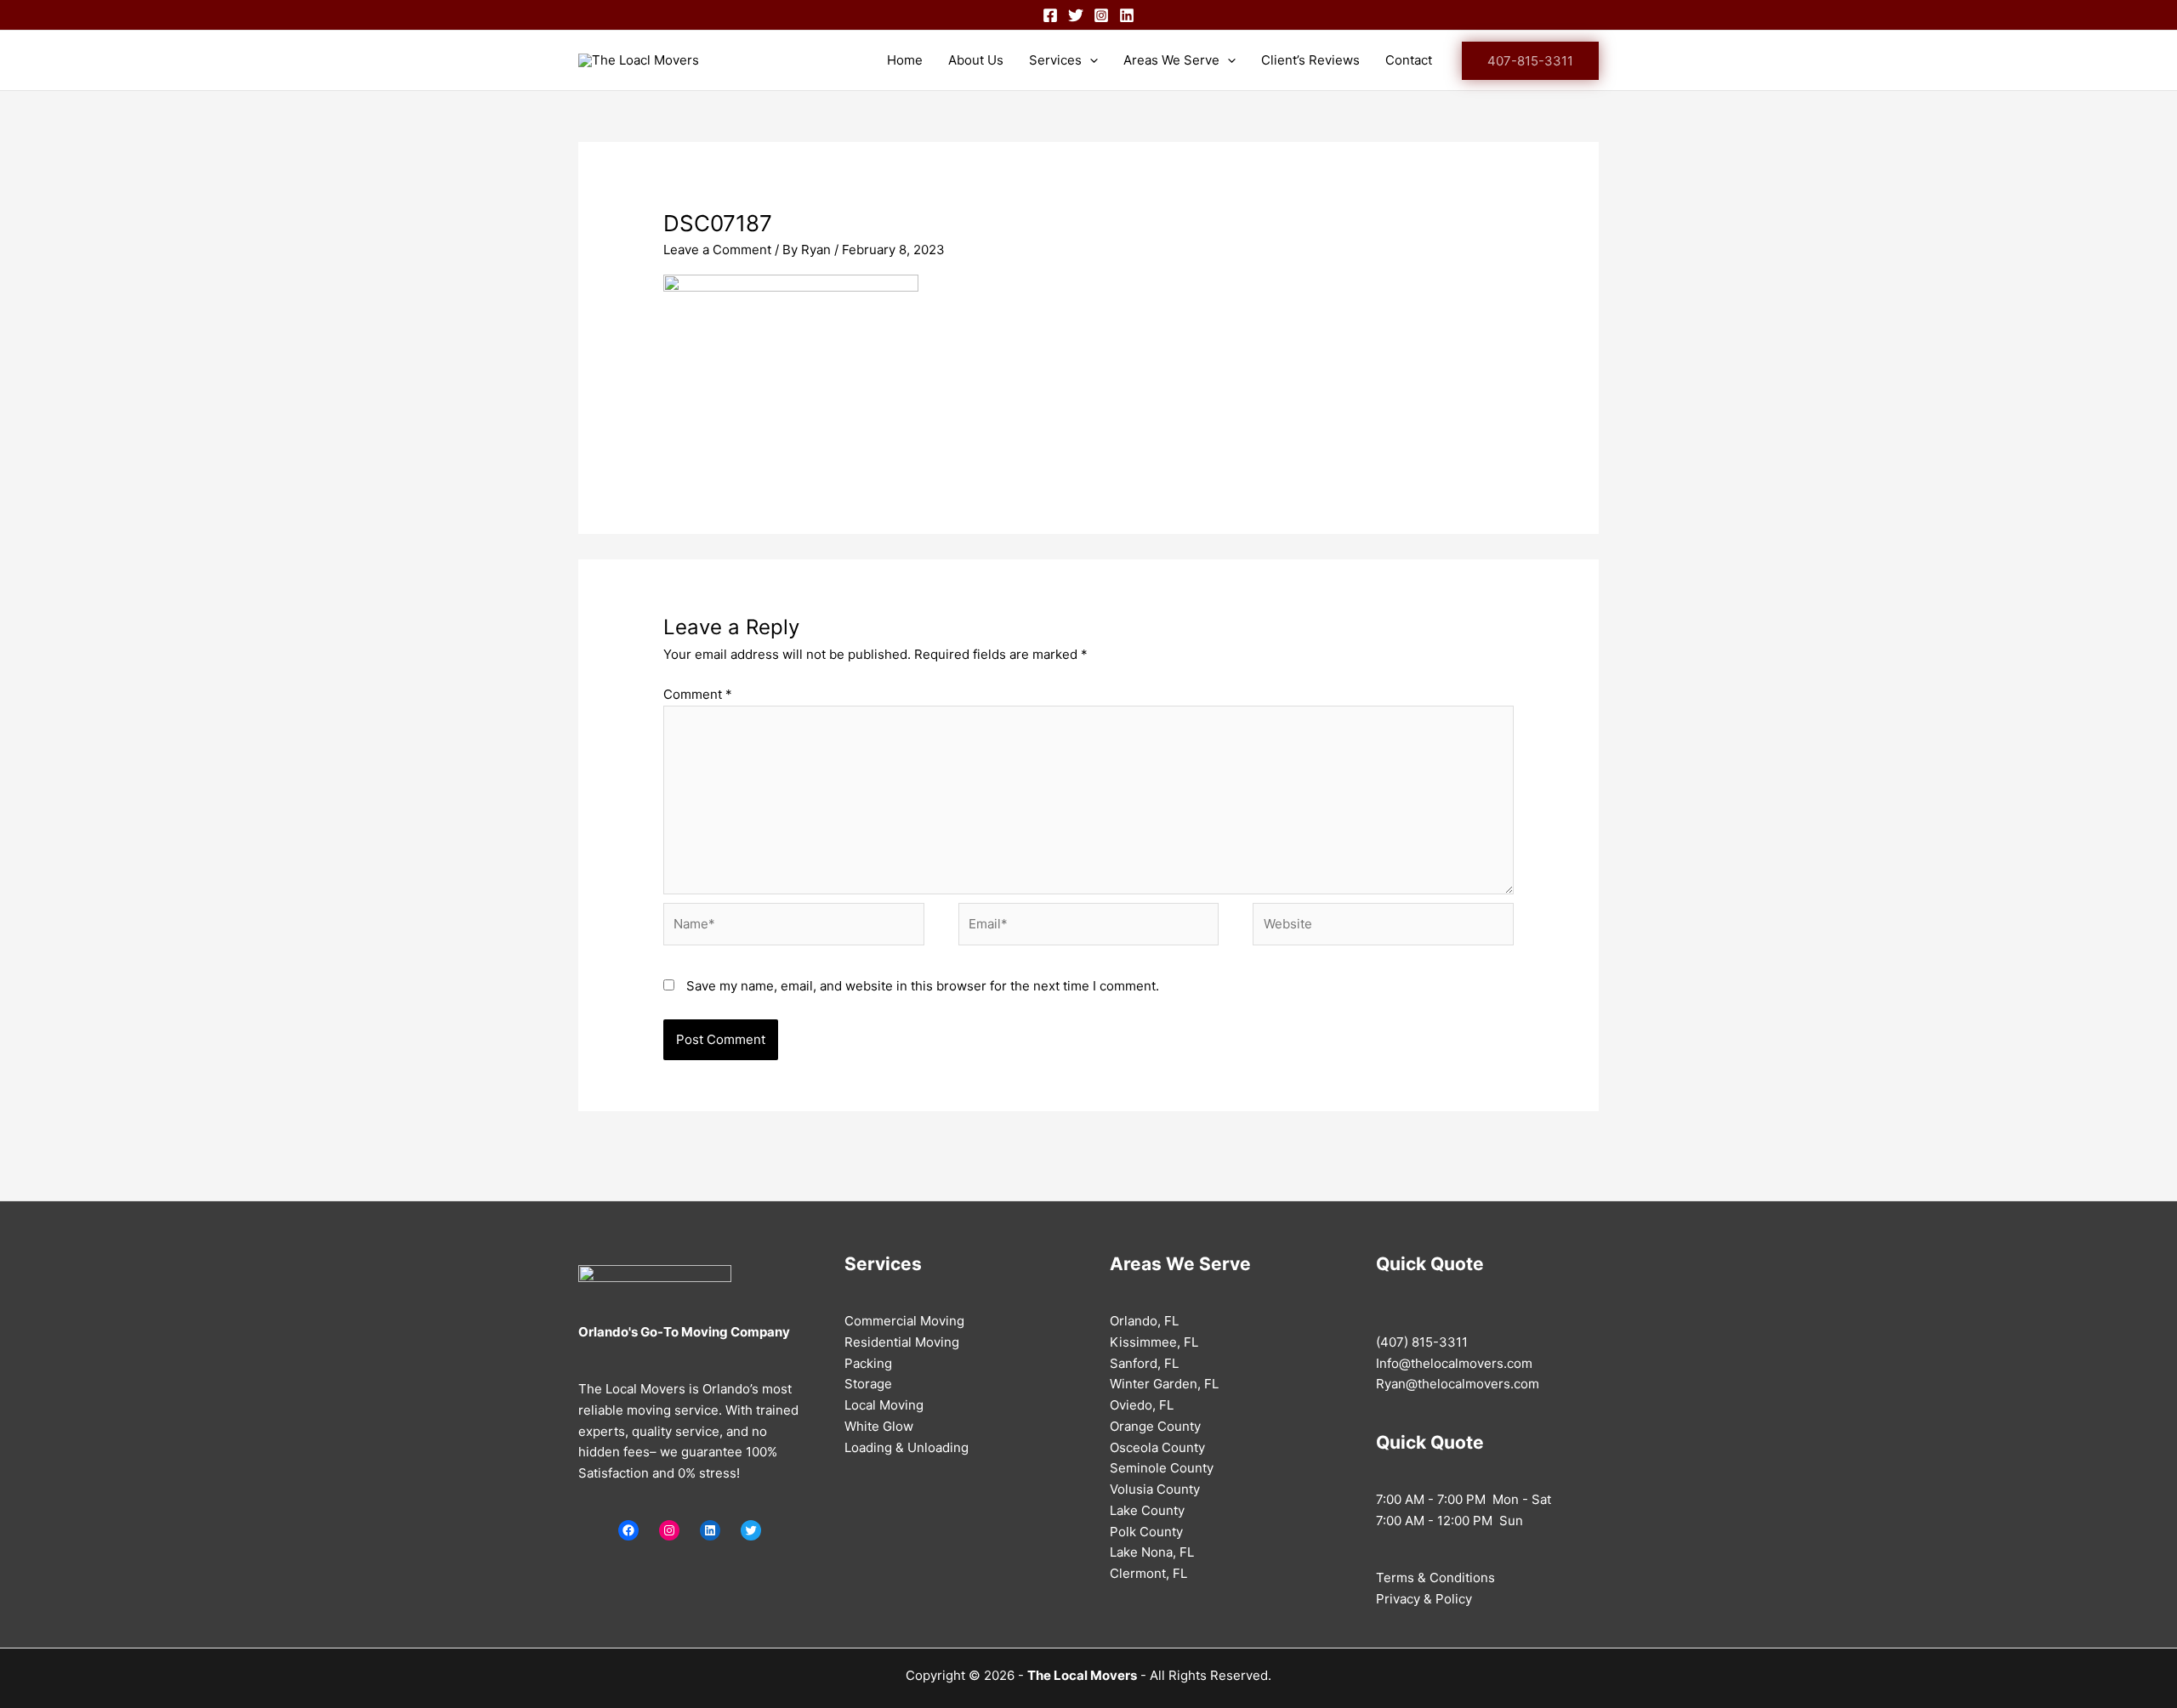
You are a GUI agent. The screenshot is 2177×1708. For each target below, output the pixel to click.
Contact (1409, 60)
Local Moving (884, 1405)
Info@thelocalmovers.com (1454, 1363)
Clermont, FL (1148, 1573)
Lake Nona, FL (1152, 1552)
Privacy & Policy (1424, 1599)
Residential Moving (902, 1342)
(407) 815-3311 (1422, 1342)
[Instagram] (1101, 15)
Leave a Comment (717, 250)
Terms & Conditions (1435, 1577)
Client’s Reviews (1310, 60)
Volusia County (1155, 1489)
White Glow (879, 1426)
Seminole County (1162, 1468)
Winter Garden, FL (1164, 1384)
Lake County (1147, 1510)
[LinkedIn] (710, 1530)
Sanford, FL (1144, 1363)
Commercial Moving (904, 1321)
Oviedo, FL (1142, 1405)
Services (1055, 60)
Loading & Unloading (907, 1447)
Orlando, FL (1144, 1321)
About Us (976, 60)
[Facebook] (1050, 15)
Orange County (1155, 1426)
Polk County (1146, 1532)
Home (905, 60)
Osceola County (1157, 1447)
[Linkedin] (1127, 15)
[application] (1090, 60)
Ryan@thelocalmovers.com (1458, 1384)
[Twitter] (1076, 15)
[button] (1530, 61)
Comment (698, 694)
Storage (868, 1384)
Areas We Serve (1171, 60)
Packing (868, 1363)
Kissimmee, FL (1154, 1342)
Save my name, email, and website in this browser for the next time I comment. (923, 986)
